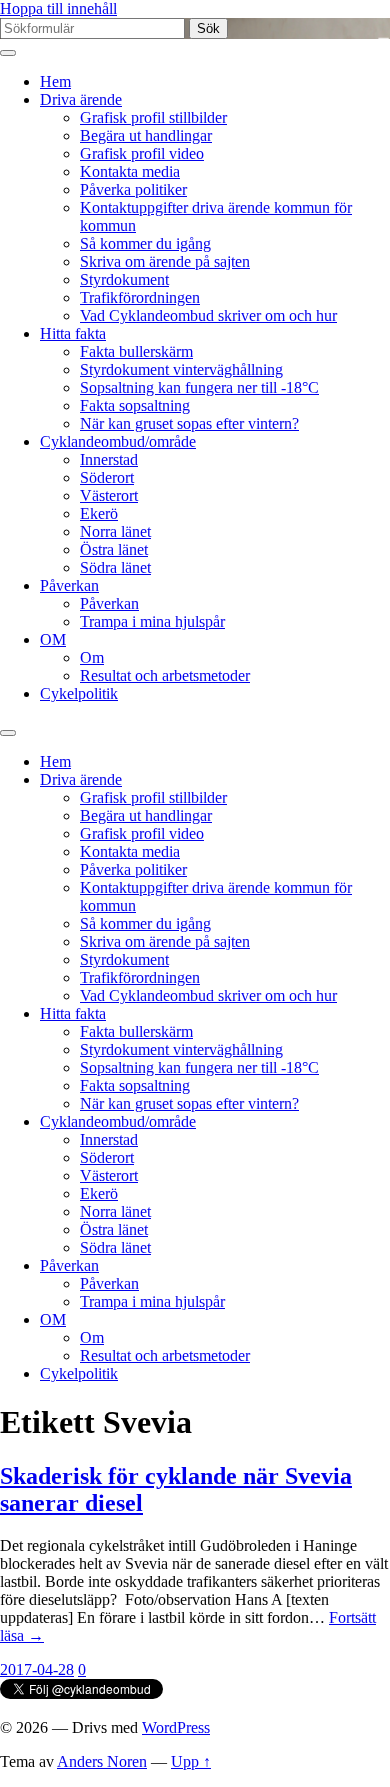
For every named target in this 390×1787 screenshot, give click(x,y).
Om (92, 657)
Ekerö (99, 513)
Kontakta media (130, 171)
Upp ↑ (191, 1761)
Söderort (107, 477)
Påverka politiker (133, 189)
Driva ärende (81, 99)
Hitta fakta (73, 333)
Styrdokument (124, 279)
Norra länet (115, 531)
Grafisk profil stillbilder (153, 117)
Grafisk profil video (142, 153)
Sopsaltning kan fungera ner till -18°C (199, 387)
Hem (55, 81)
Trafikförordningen (140, 297)
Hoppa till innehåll (58, 8)
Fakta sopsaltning (135, 405)
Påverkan (69, 585)
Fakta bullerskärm (136, 351)
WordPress (176, 1727)
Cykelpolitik (79, 693)
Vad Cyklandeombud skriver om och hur (208, 315)
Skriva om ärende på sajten (165, 261)
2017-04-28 (37, 1669)
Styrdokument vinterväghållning (181, 369)
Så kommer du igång (145, 243)
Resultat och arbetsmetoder (165, 675)
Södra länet (115, 567)
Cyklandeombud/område (118, 441)
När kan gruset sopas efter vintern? (189, 423)
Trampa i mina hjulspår (152, 621)
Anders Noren (102, 1761)
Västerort (109, 495)
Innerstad (109, 459)
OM (53, 639)
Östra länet (114, 549)
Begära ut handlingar (146, 135)
